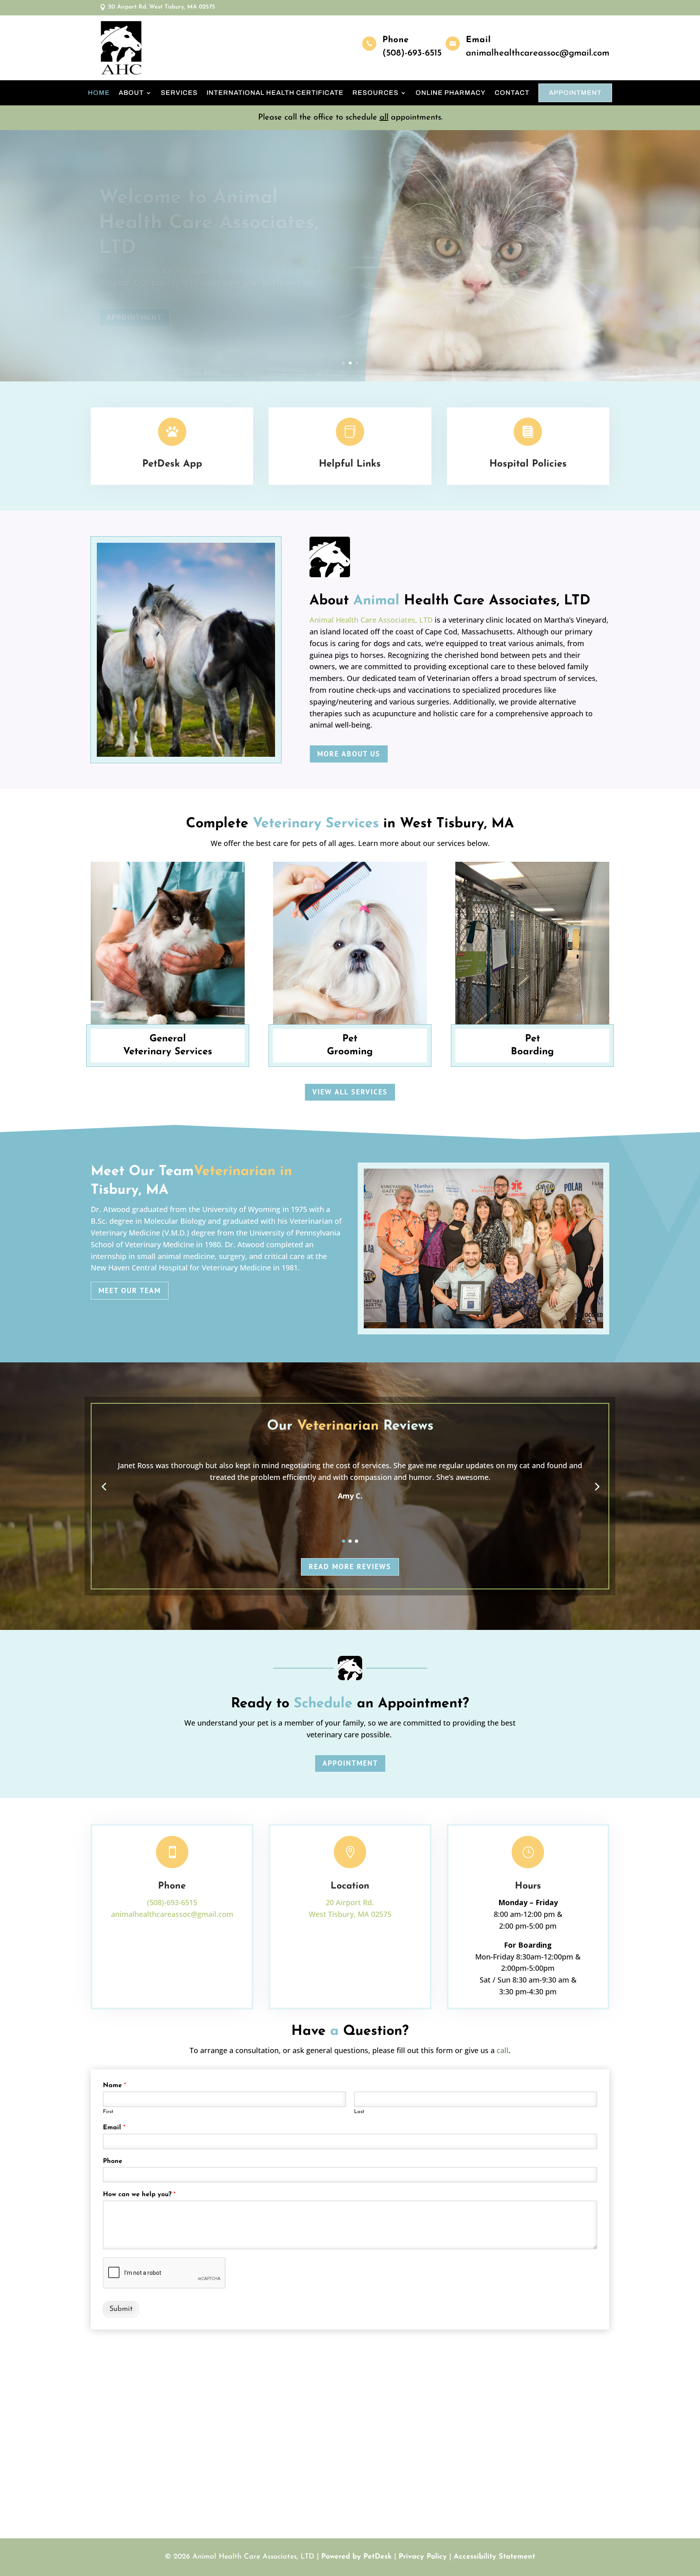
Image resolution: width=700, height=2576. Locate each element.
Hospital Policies (528, 464)
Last (359, 2112)
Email (114, 2128)
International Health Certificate (275, 93)
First (108, 2112)
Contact (512, 93)
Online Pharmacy (451, 93)
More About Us (349, 754)
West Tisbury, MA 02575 (350, 1914)
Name (114, 2086)
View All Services (350, 1092)
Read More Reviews (350, 1566)
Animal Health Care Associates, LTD (371, 620)
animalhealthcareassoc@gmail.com (538, 53)
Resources (376, 93)
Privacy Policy (423, 2557)
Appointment (575, 93)
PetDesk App (172, 464)
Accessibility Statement (494, 2557)
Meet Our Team (130, 1290)
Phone (113, 2161)
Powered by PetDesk (356, 2557)
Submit (121, 2309)
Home (99, 93)
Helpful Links (350, 464)
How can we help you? (139, 2195)
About (131, 93)
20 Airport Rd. (350, 1902)
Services (179, 93)
